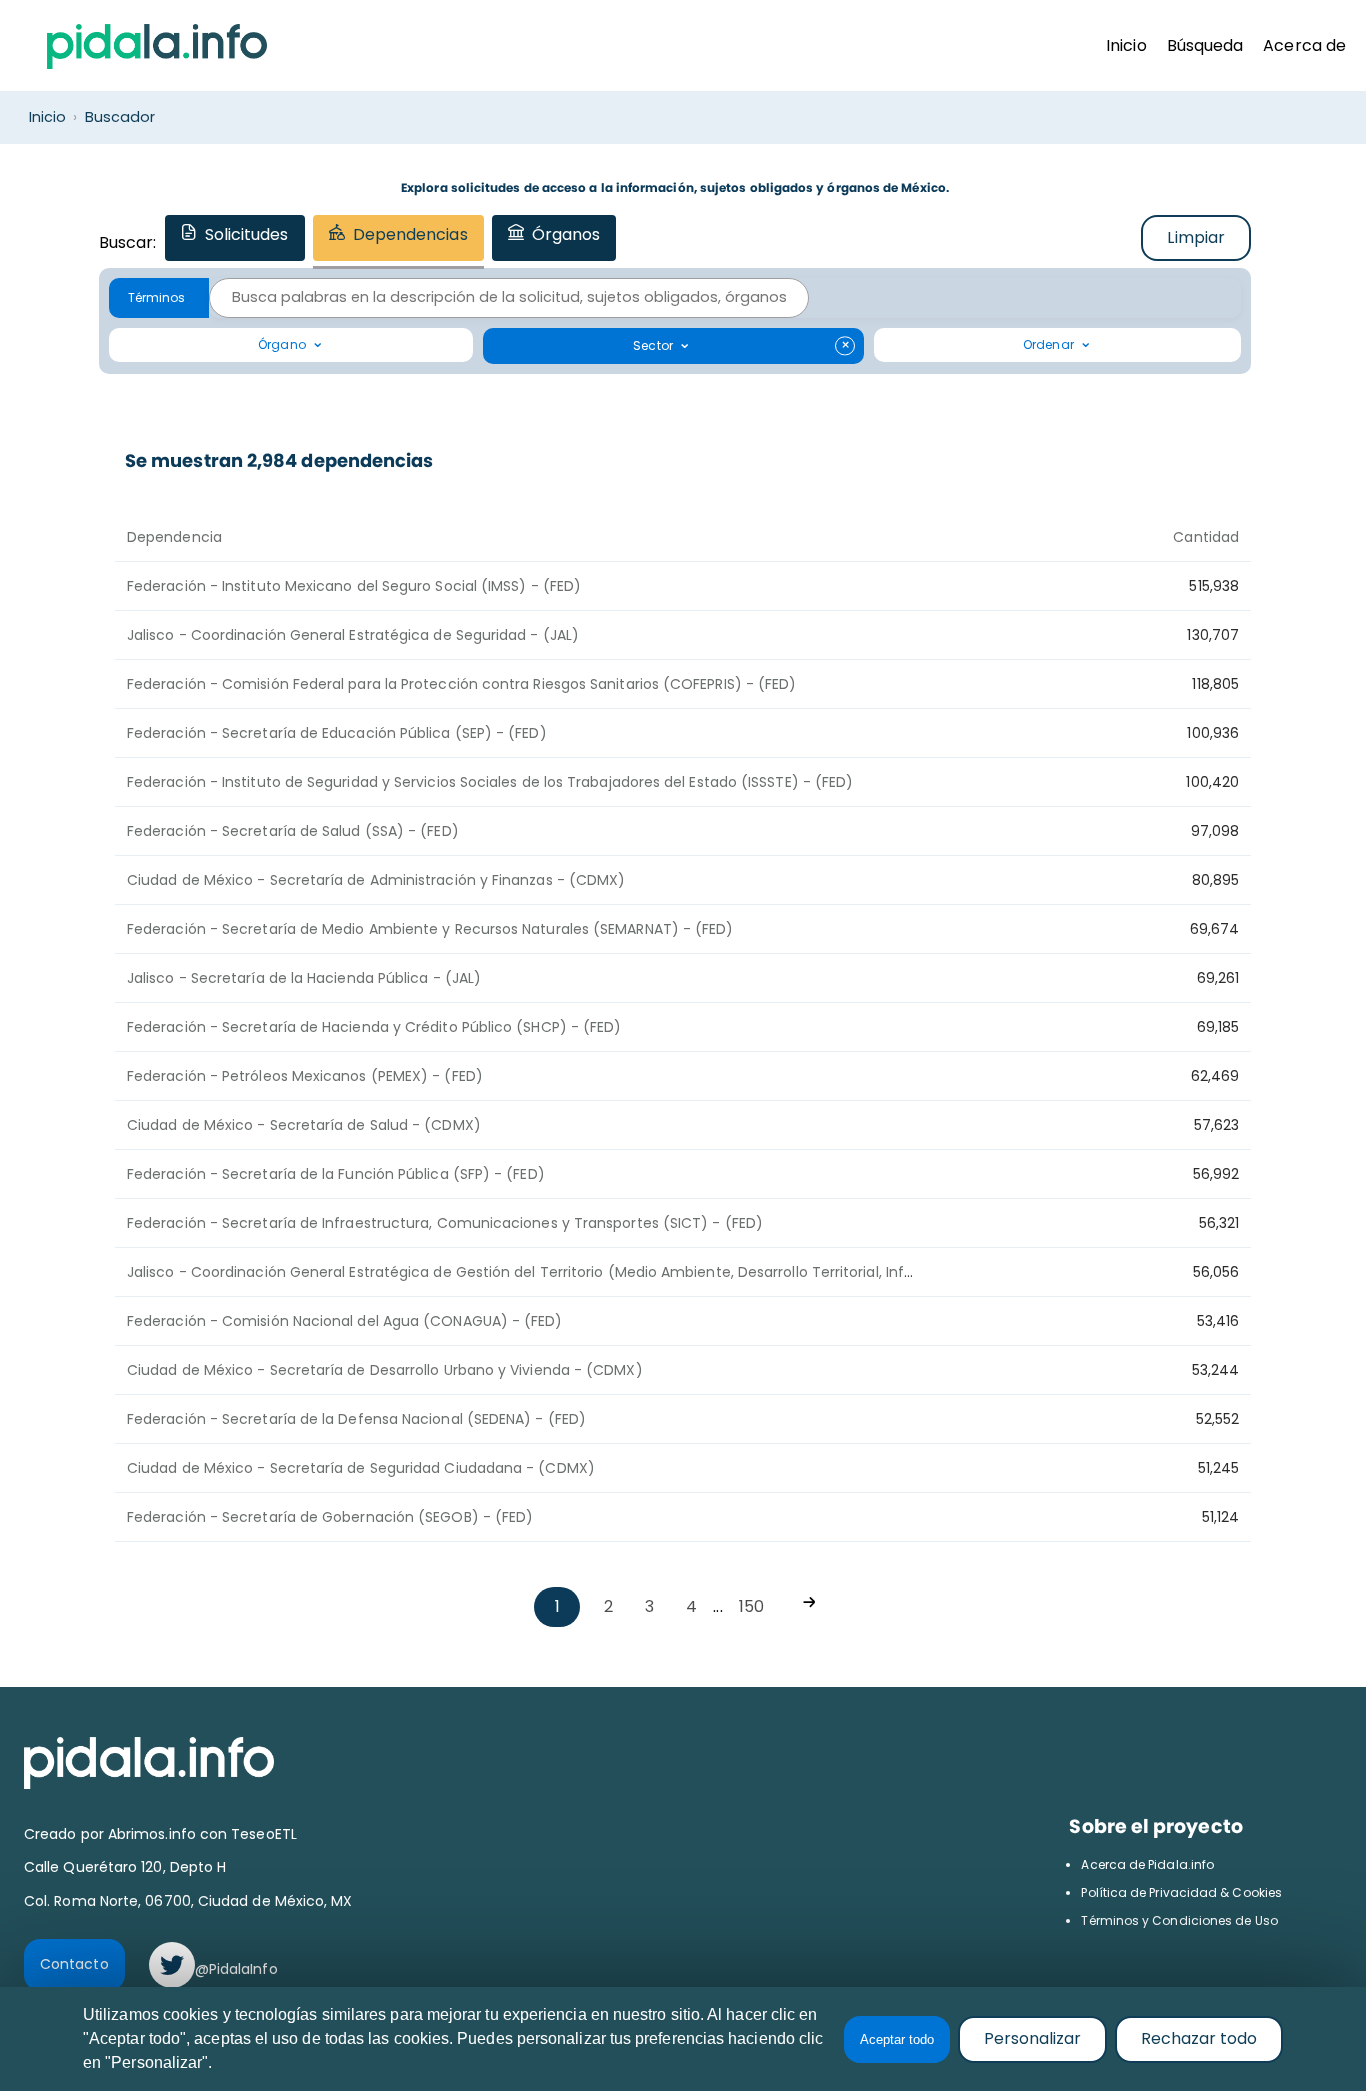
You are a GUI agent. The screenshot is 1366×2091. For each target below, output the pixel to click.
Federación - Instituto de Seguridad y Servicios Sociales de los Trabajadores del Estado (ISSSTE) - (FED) (490, 782)
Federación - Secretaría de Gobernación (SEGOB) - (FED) (330, 1517)
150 (751, 1606)
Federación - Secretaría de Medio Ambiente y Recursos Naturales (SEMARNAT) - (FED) (430, 929)
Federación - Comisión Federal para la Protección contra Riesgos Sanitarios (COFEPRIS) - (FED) (461, 684)
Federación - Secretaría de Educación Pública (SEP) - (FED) (337, 733)
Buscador (120, 117)
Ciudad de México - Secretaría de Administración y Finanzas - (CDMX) (376, 880)
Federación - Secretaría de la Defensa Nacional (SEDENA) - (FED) (356, 1419)
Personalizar (1032, 2038)
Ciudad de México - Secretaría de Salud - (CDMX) (304, 1125)
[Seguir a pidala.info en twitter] (172, 1965)
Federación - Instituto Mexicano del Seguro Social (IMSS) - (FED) (354, 586)
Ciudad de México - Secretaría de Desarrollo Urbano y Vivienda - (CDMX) (385, 1370)
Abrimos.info (154, 1834)
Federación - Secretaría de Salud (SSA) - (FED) (293, 831)
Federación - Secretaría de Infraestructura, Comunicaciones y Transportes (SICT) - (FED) (445, 1223)
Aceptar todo (897, 2039)
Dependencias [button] (410, 234)
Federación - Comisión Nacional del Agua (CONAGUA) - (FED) (345, 1321)
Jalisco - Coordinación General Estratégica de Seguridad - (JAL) (353, 635)
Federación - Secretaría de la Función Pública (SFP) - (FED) (336, 1174)
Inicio (1126, 45)
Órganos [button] (566, 234)
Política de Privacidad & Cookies (1181, 1892)
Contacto (74, 1964)
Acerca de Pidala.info (1147, 1864)
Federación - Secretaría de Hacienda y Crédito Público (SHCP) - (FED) (374, 1027)
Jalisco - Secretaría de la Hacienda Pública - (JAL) (304, 978)
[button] (159, 298)
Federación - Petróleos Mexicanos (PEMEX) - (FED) (305, 1076)
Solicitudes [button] (247, 234)
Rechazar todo (1199, 2038)
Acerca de (1304, 45)
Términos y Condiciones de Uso (1179, 1920)
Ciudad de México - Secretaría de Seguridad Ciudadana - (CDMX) (361, 1468)
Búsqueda (1205, 45)
